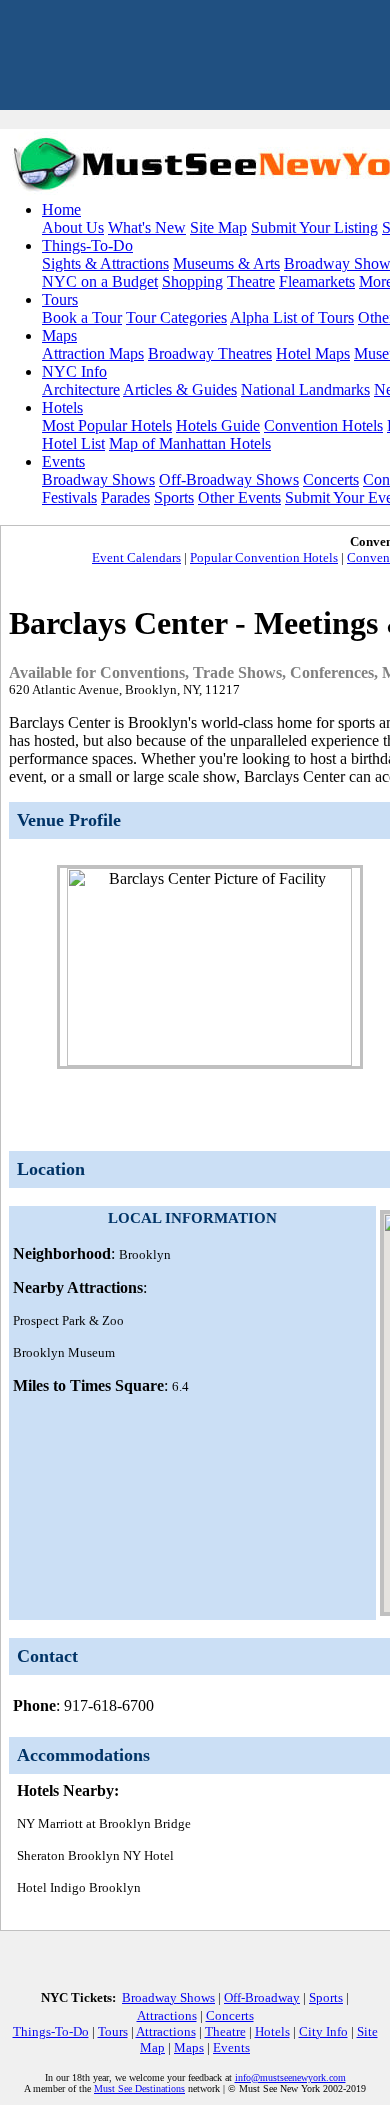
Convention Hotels (323, 425)
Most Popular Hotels (107, 425)
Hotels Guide (218, 425)
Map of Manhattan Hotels (190, 443)
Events (63, 461)
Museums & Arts (226, 263)
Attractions (167, 2015)
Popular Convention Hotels (264, 557)
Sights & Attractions (105, 263)
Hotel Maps (313, 353)
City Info (323, 2031)
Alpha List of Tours (292, 317)
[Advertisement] (192, 1479)
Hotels (62, 407)
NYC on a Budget (100, 281)
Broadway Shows (98, 479)
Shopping (192, 281)
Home (61, 209)
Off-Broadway (262, 1997)
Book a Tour (82, 317)
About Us (73, 227)
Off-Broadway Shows (229, 479)
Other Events (239, 497)
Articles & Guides (180, 389)
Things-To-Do (87, 245)
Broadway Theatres (210, 353)
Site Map (218, 227)
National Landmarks (305, 389)
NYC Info (74, 371)
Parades (125, 497)
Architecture (81, 389)
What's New (147, 227)
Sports (174, 497)
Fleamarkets (317, 281)
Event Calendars (136, 557)
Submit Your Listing (314, 227)
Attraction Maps (93, 353)
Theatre (251, 281)
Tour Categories (176, 317)
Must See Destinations (139, 2088)
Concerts (331, 479)
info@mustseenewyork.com (290, 2077)
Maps (59, 335)
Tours (60, 299)
